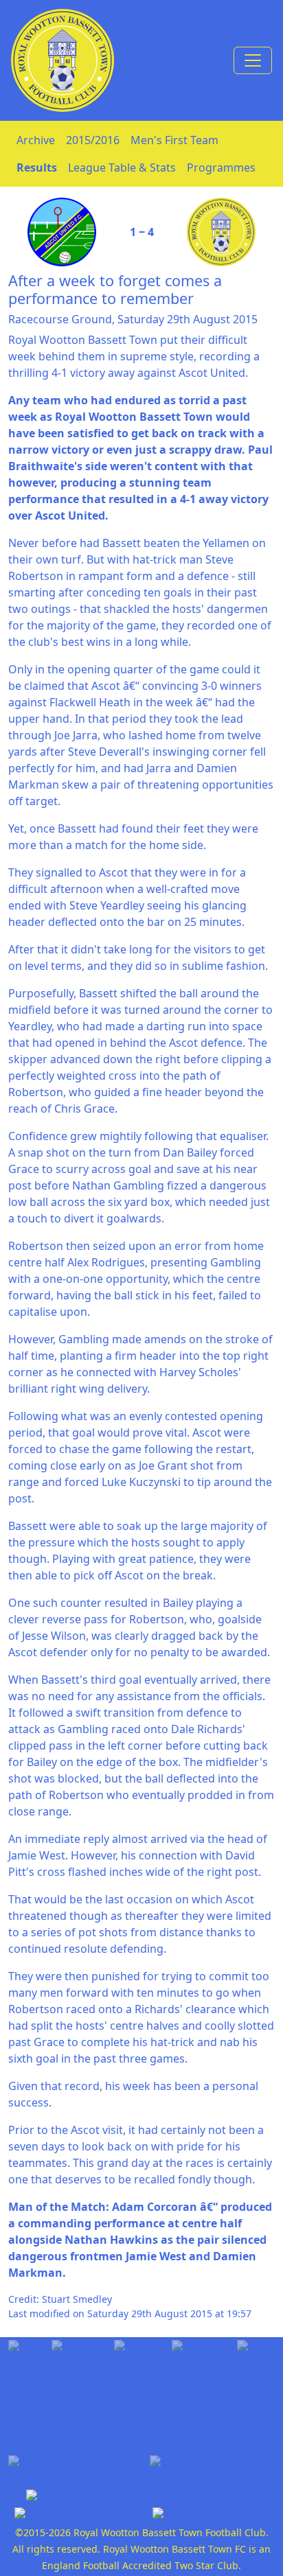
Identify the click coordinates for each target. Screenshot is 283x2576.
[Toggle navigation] (253, 60)
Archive (36, 140)
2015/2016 (93, 140)
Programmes (221, 167)
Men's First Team (174, 140)
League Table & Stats (122, 167)
